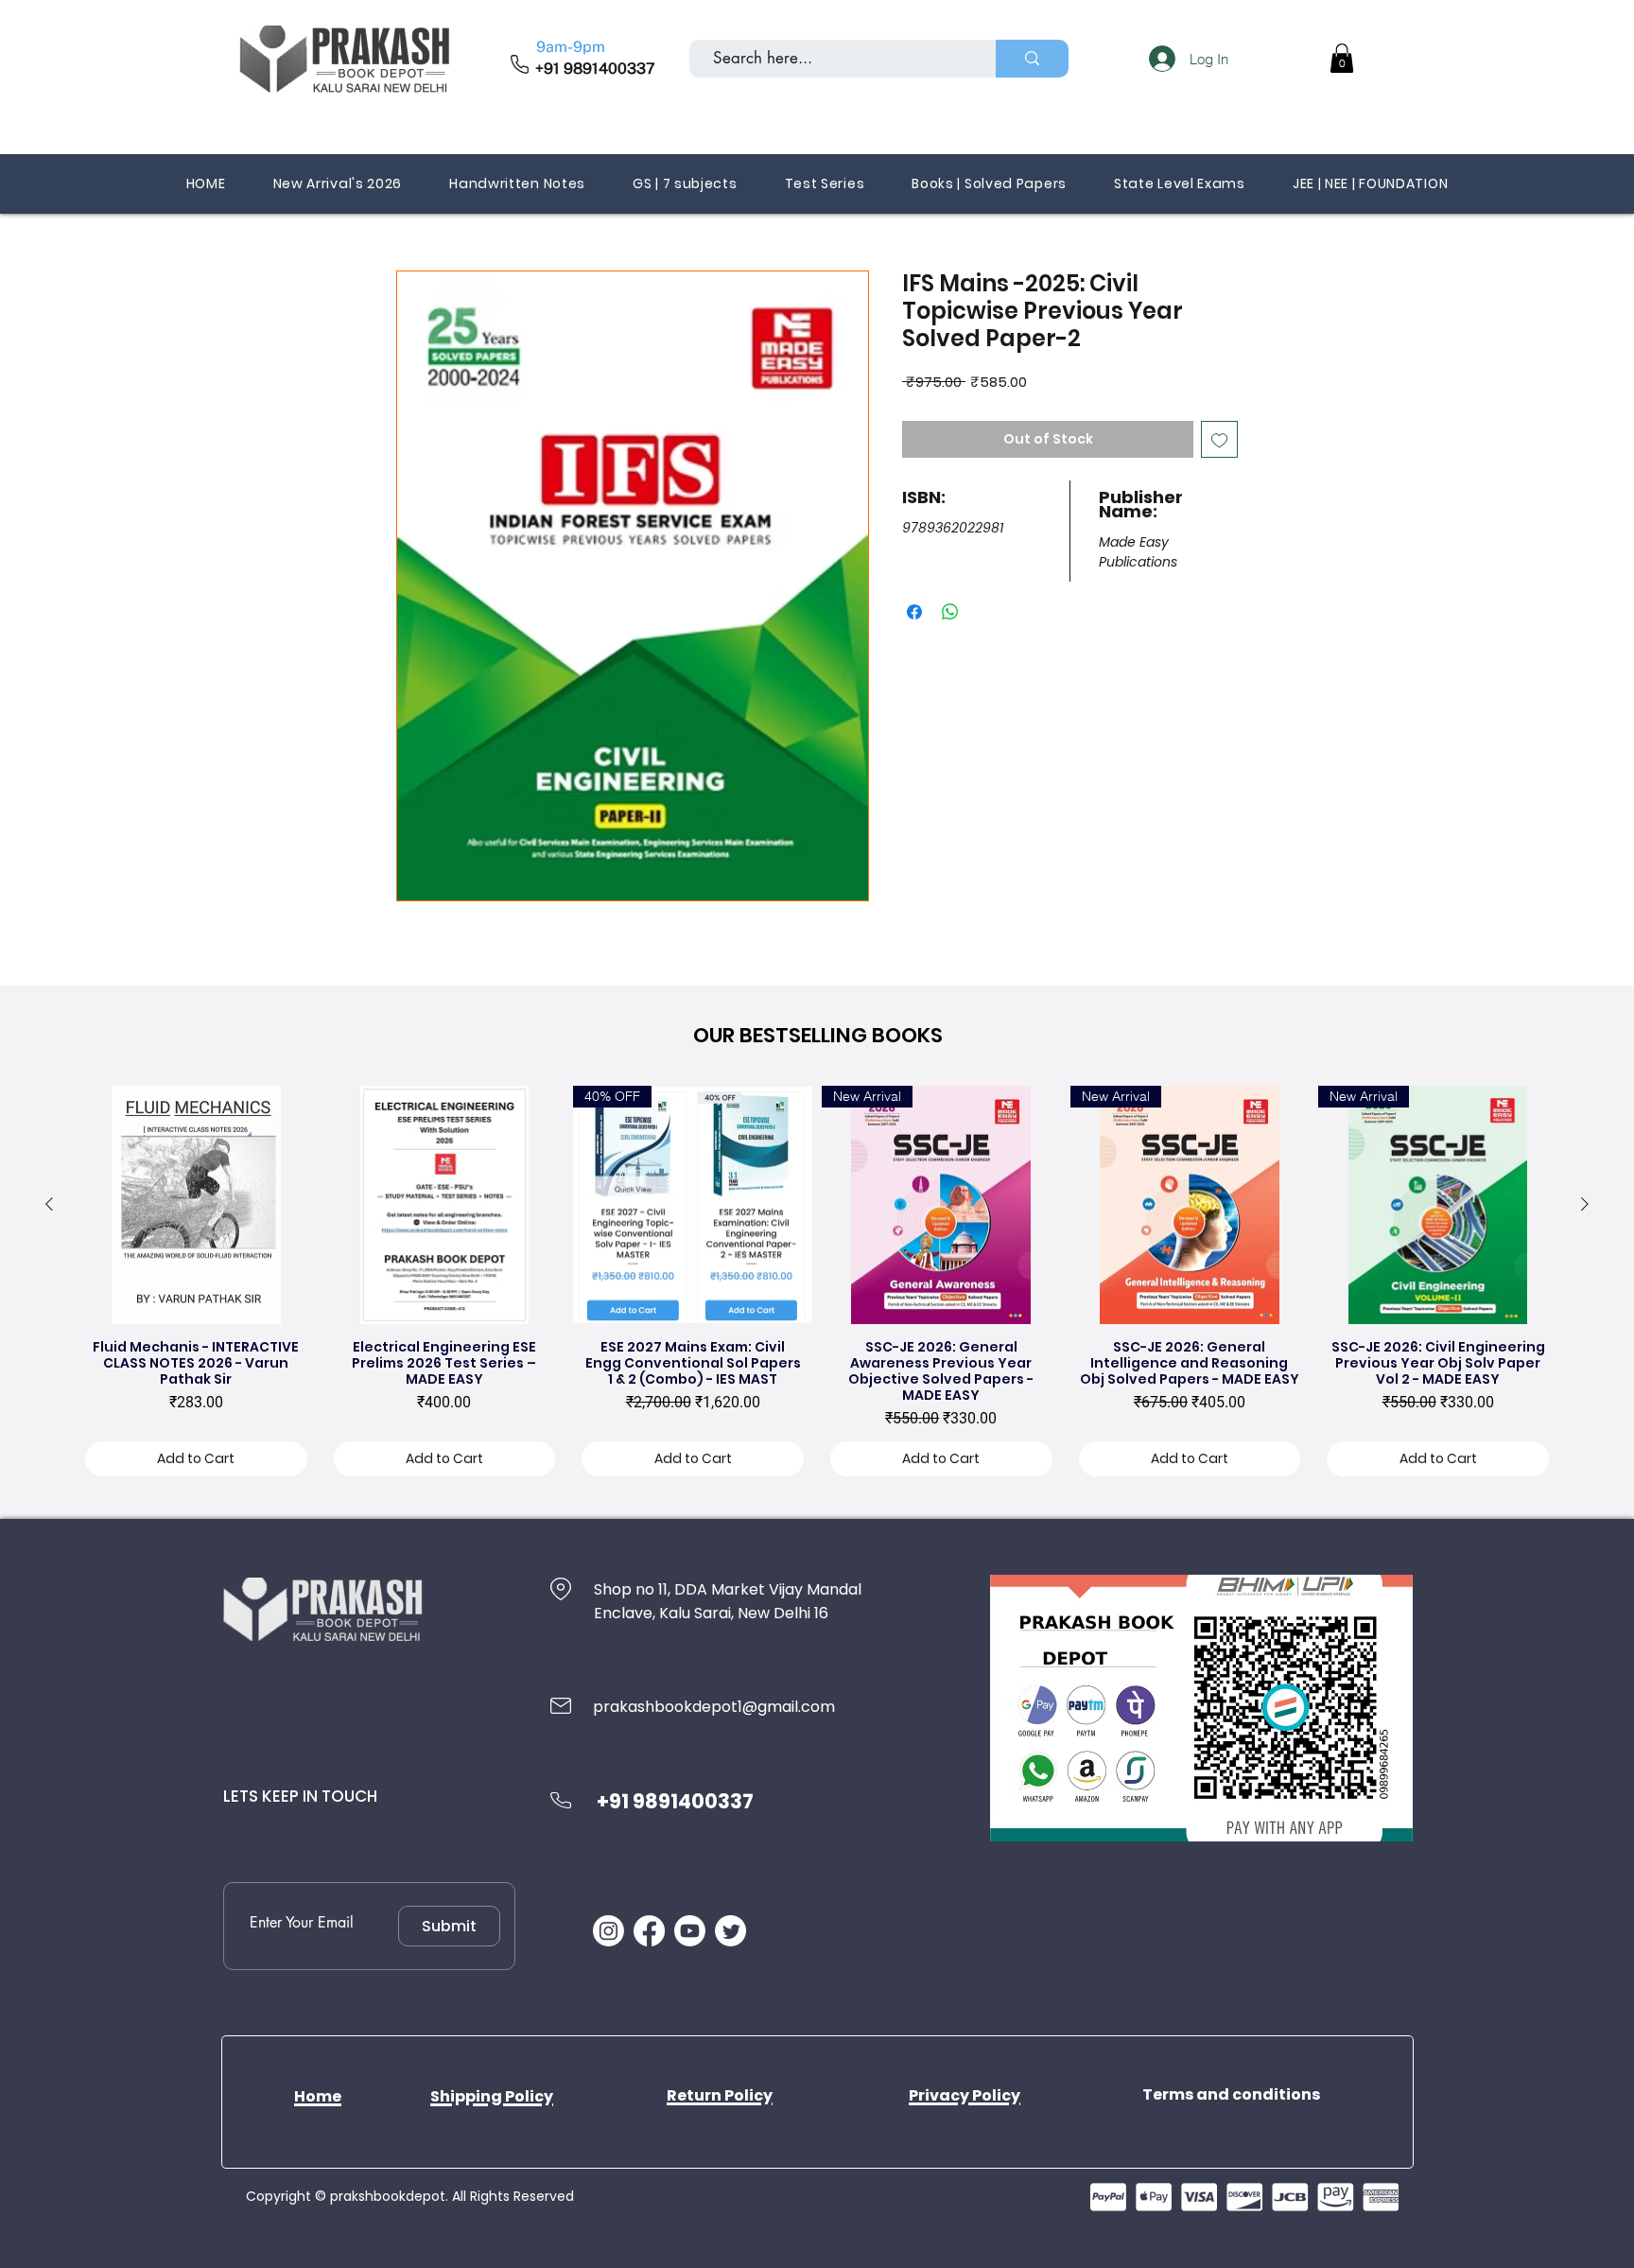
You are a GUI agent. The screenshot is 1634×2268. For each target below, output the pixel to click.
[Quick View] (196, 1205)
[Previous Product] (49, 1204)
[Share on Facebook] (914, 612)
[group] (817, 1286)
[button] (1342, 58)
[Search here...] (1032, 59)
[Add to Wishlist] (1219, 439)
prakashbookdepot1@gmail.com (714, 1707)
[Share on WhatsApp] (950, 612)
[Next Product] (1585, 1204)
